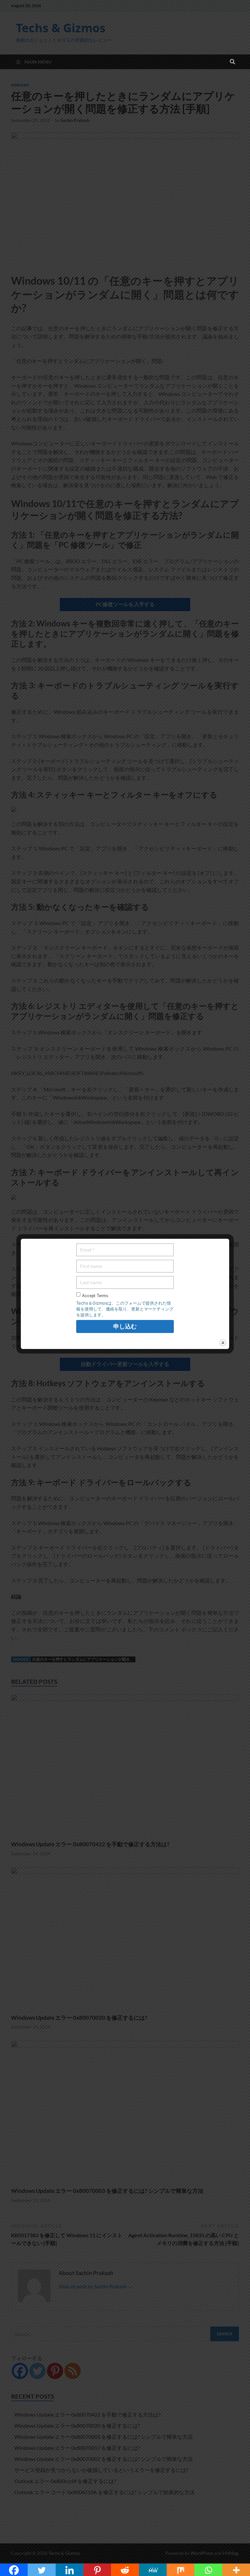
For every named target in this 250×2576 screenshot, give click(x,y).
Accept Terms (95, 1296)
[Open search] (232, 62)
